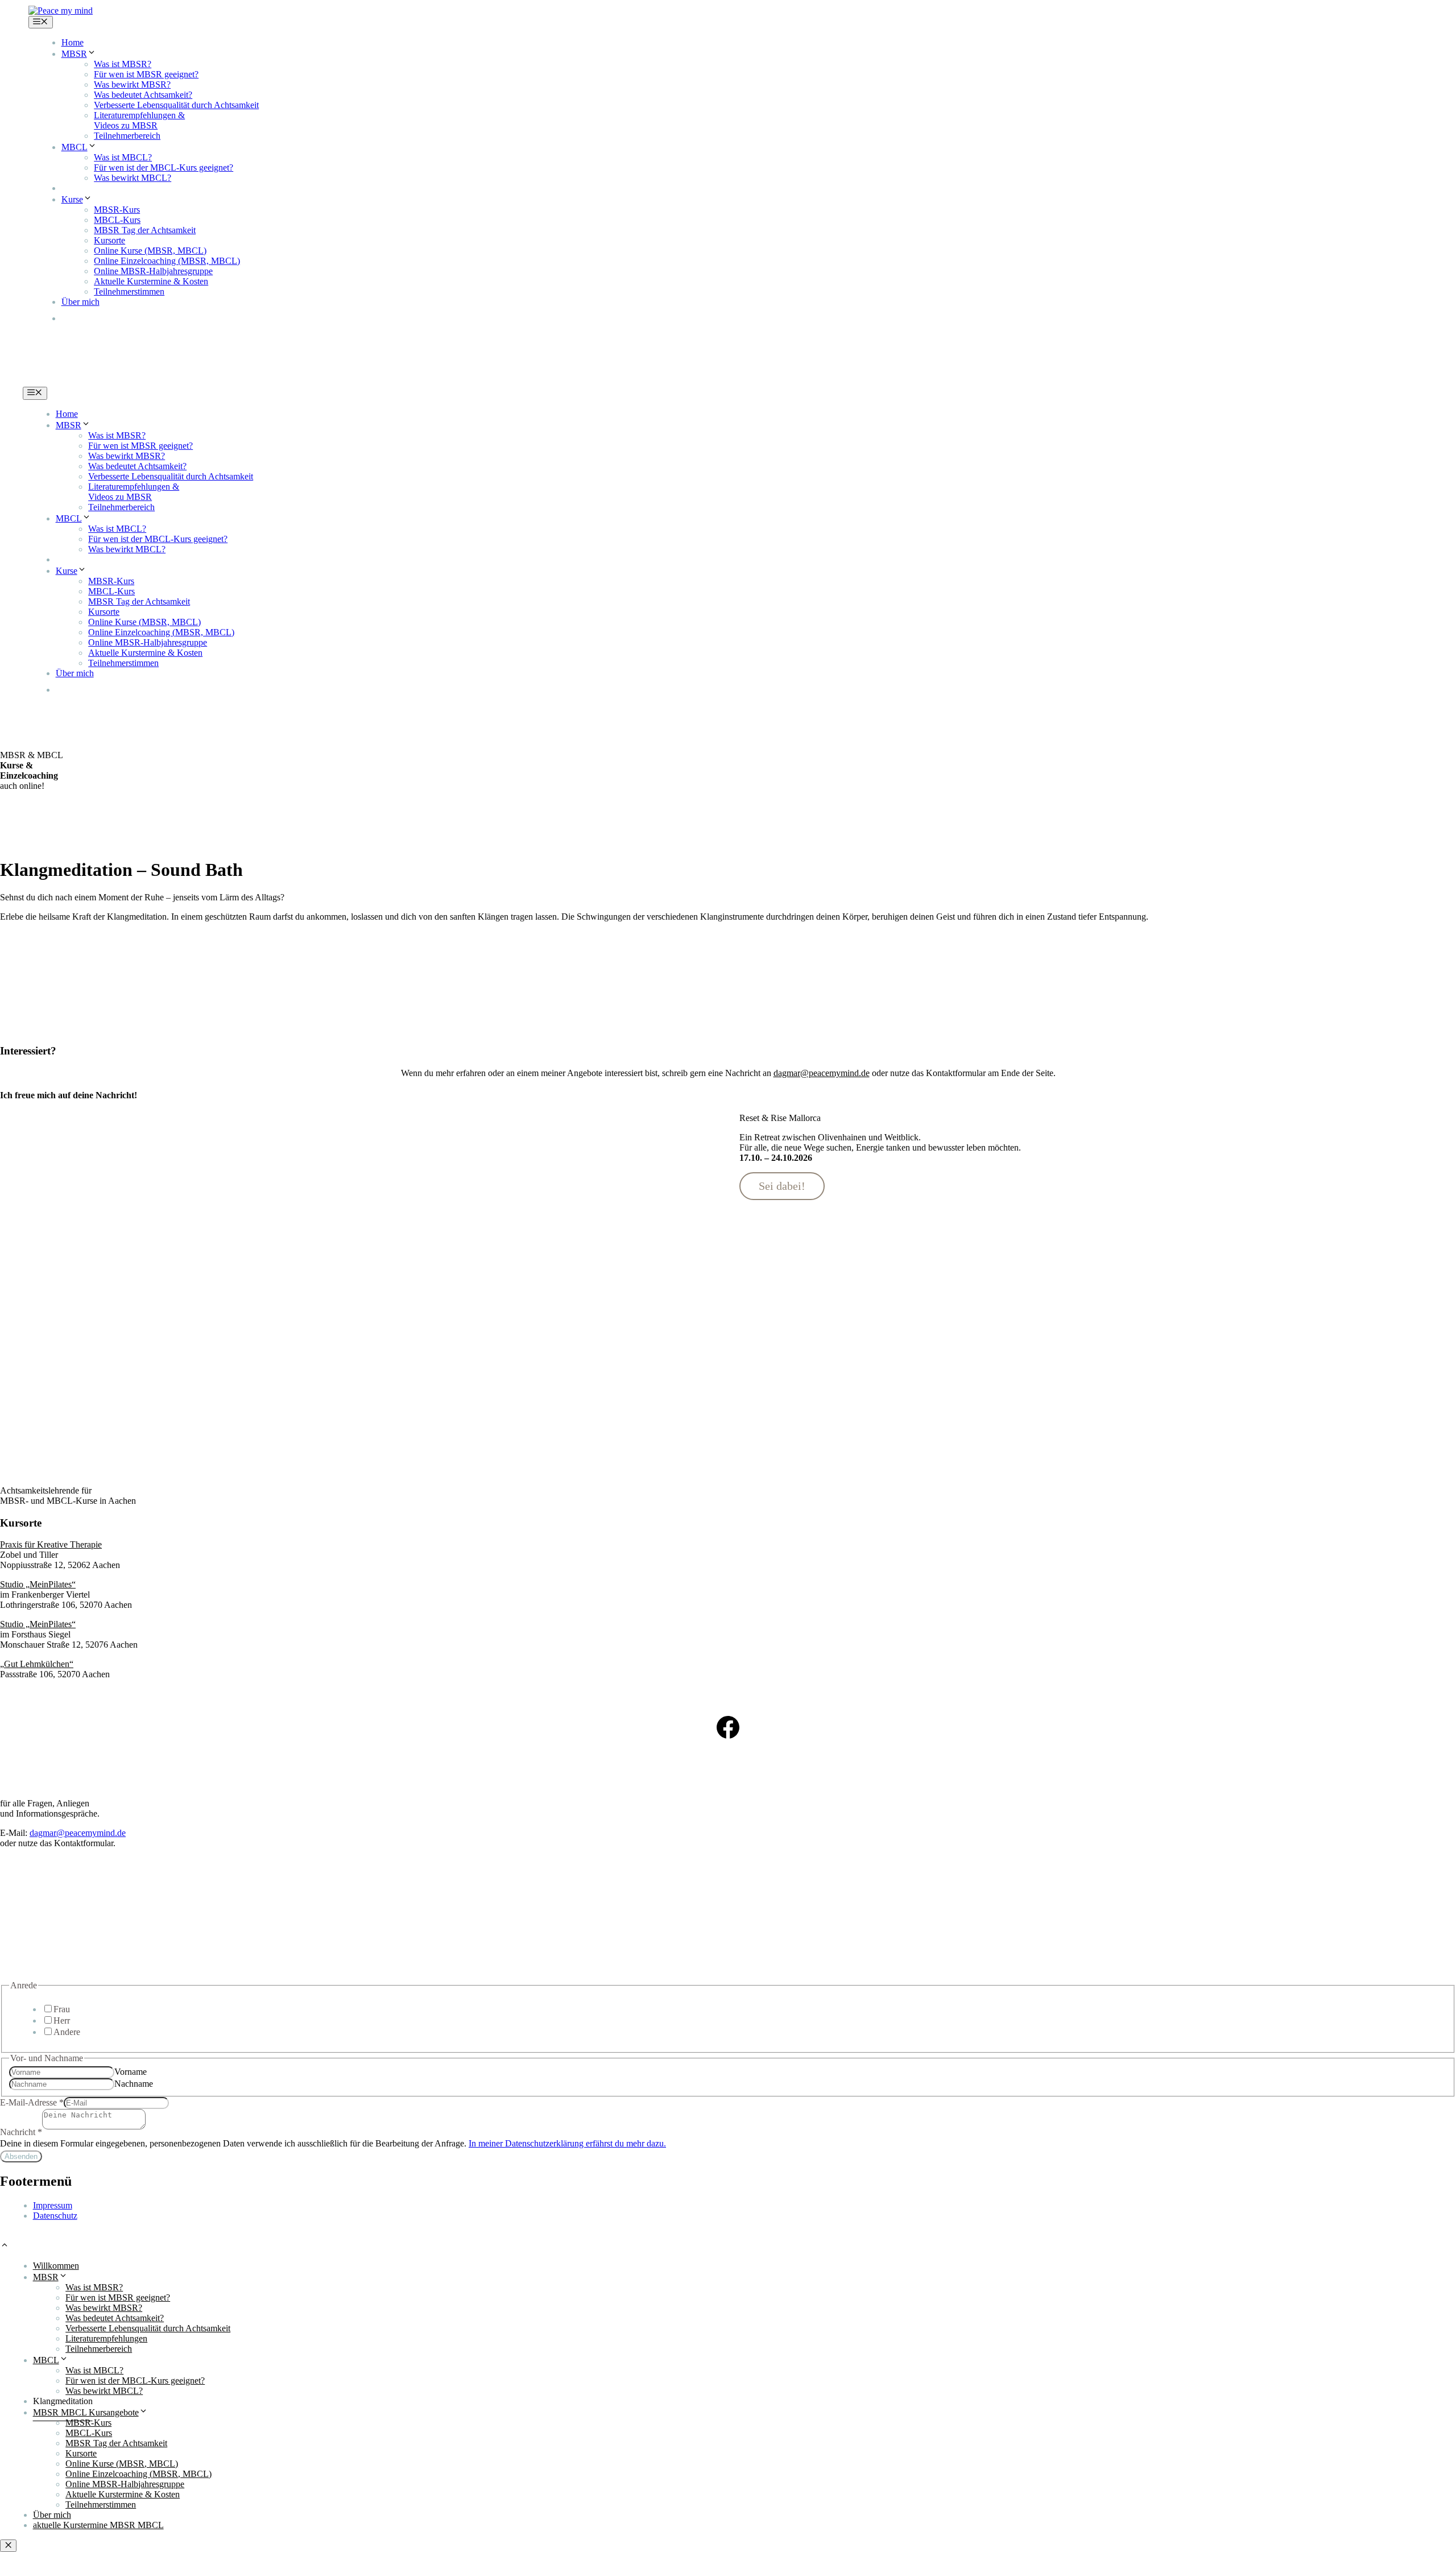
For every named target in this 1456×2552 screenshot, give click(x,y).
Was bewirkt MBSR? (132, 84)
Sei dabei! (782, 1186)
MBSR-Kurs (117, 210)
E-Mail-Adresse (32, 2102)
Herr (62, 2020)
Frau (62, 2009)
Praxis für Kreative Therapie (51, 1544)
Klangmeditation (91, 188)
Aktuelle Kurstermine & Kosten (151, 281)
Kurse (72, 199)
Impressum (53, 2205)
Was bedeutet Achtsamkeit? (143, 95)
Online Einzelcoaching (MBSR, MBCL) (167, 261)
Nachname (134, 2084)
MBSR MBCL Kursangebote (86, 2412)
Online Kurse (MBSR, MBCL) (150, 251)
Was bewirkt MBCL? (133, 178)
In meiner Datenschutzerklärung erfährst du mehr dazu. (567, 2143)
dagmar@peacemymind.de (78, 1833)
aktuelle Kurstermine (128, 318)
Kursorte (109, 240)
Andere (67, 2032)
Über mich (80, 302)
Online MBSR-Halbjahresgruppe (153, 271)
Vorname (131, 2072)
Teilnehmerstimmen (129, 291)
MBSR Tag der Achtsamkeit (145, 230)
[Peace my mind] (61, 11)
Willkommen (56, 2266)
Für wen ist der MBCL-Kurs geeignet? (164, 167)
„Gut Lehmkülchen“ (37, 1664)
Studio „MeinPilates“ (38, 1584)
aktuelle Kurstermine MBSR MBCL (98, 2525)
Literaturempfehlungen (106, 2338)
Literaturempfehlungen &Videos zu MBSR (139, 120)
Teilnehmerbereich (127, 136)
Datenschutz (55, 2216)
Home (73, 42)
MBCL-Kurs (117, 220)
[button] (5, 2246)
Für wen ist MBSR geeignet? (146, 74)
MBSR (74, 54)
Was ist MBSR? (123, 64)
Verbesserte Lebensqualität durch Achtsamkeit (176, 105)
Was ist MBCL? (123, 157)
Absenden (21, 2156)
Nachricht (21, 2132)
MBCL (75, 147)
